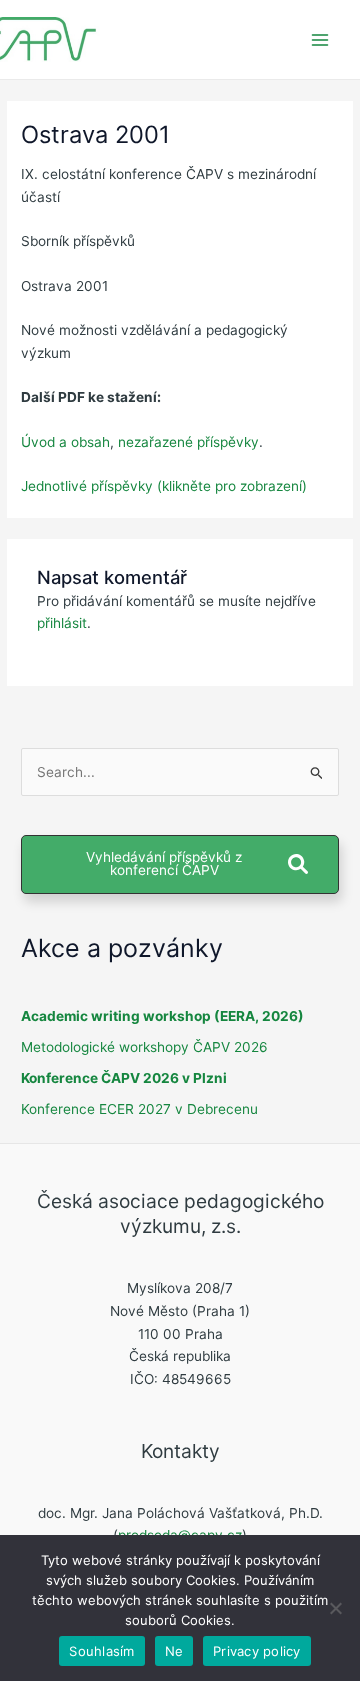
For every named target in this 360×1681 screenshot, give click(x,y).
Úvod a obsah (65, 442)
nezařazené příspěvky (188, 442)
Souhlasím (101, 1651)
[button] (180, 864)
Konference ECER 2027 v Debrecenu (139, 1109)
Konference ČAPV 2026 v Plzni (124, 1078)
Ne (174, 1651)
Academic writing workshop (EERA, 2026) (162, 1016)
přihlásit (62, 623)
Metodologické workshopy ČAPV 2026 (144, 1047)
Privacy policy (257, 1651)
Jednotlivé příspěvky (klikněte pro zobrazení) (164, 486)
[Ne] (335, 1608)
